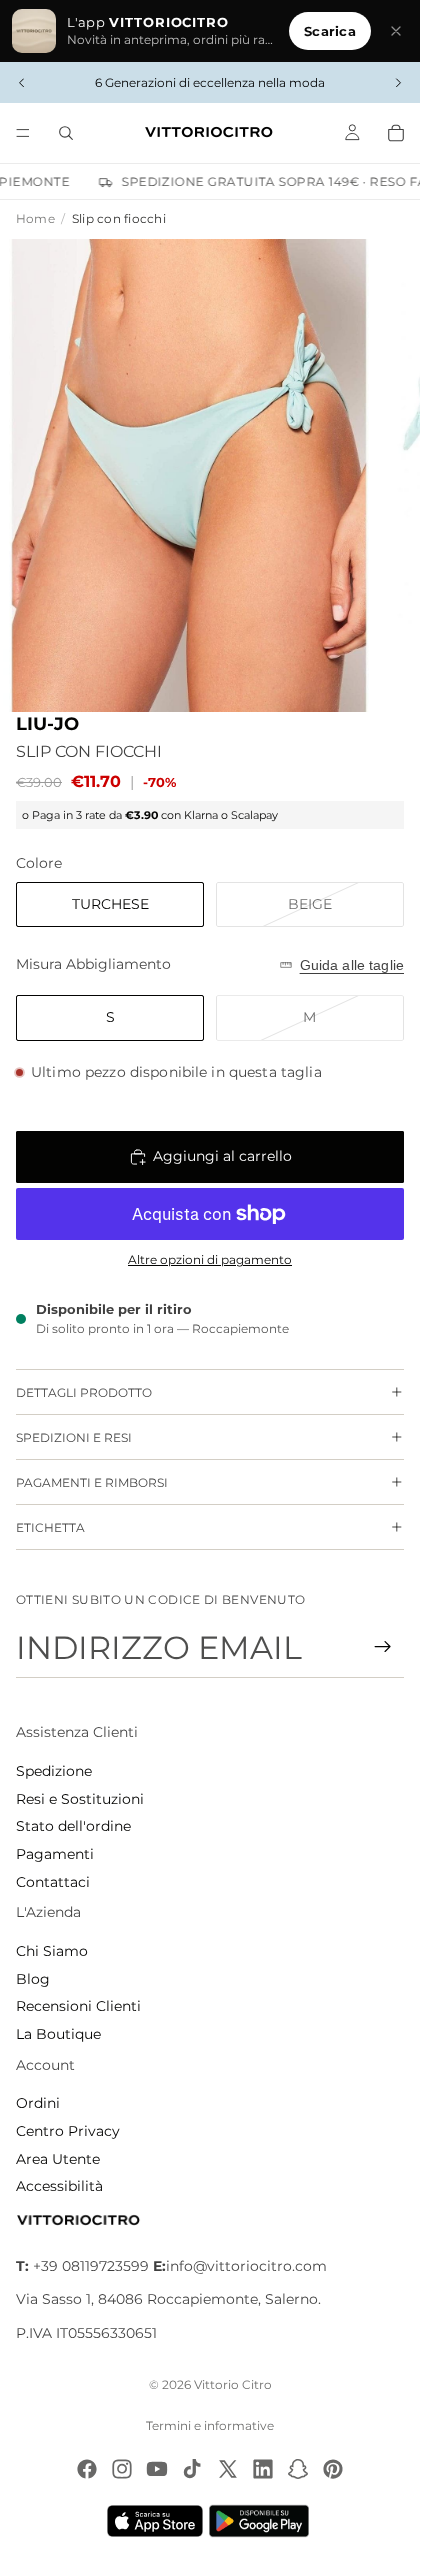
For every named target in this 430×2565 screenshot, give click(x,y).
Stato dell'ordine (73, 1826)
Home (35, 218)
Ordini (38, 2103)
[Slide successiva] (398, 83)
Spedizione (54, 1771)
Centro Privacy (68, 2131)
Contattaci (53, 1882)
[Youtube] (157, 2469)
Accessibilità (59, 2186)
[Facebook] (87, 2469)
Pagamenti (55, 1854)
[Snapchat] (298, 2469)
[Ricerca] (66, 133)
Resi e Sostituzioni (80, 1799)
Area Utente (58, 2159)
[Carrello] (396, 133)
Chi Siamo (52, 1951)
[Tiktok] (192, 2469)
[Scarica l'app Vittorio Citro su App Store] (155, 2521)
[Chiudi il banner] (396, 31)
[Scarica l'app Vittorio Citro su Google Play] (263, 2521)
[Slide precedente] (22, 83)
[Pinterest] (333, 2469)
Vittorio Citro (233, 2384)
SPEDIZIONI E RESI (74, 1437)
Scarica (330, 31)
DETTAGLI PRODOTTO (84, 1392)
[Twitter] (228, 2469)
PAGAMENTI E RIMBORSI (92, 1482)
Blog (33, 1979)
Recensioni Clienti (78, 2006)
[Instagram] (122, 2469)
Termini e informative (210, 2425)
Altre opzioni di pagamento (210, 1260)
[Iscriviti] (383, 1647)
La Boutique (58, 2034)
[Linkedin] (263, 2469)
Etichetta (50, 1527)
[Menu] (23, 133)
